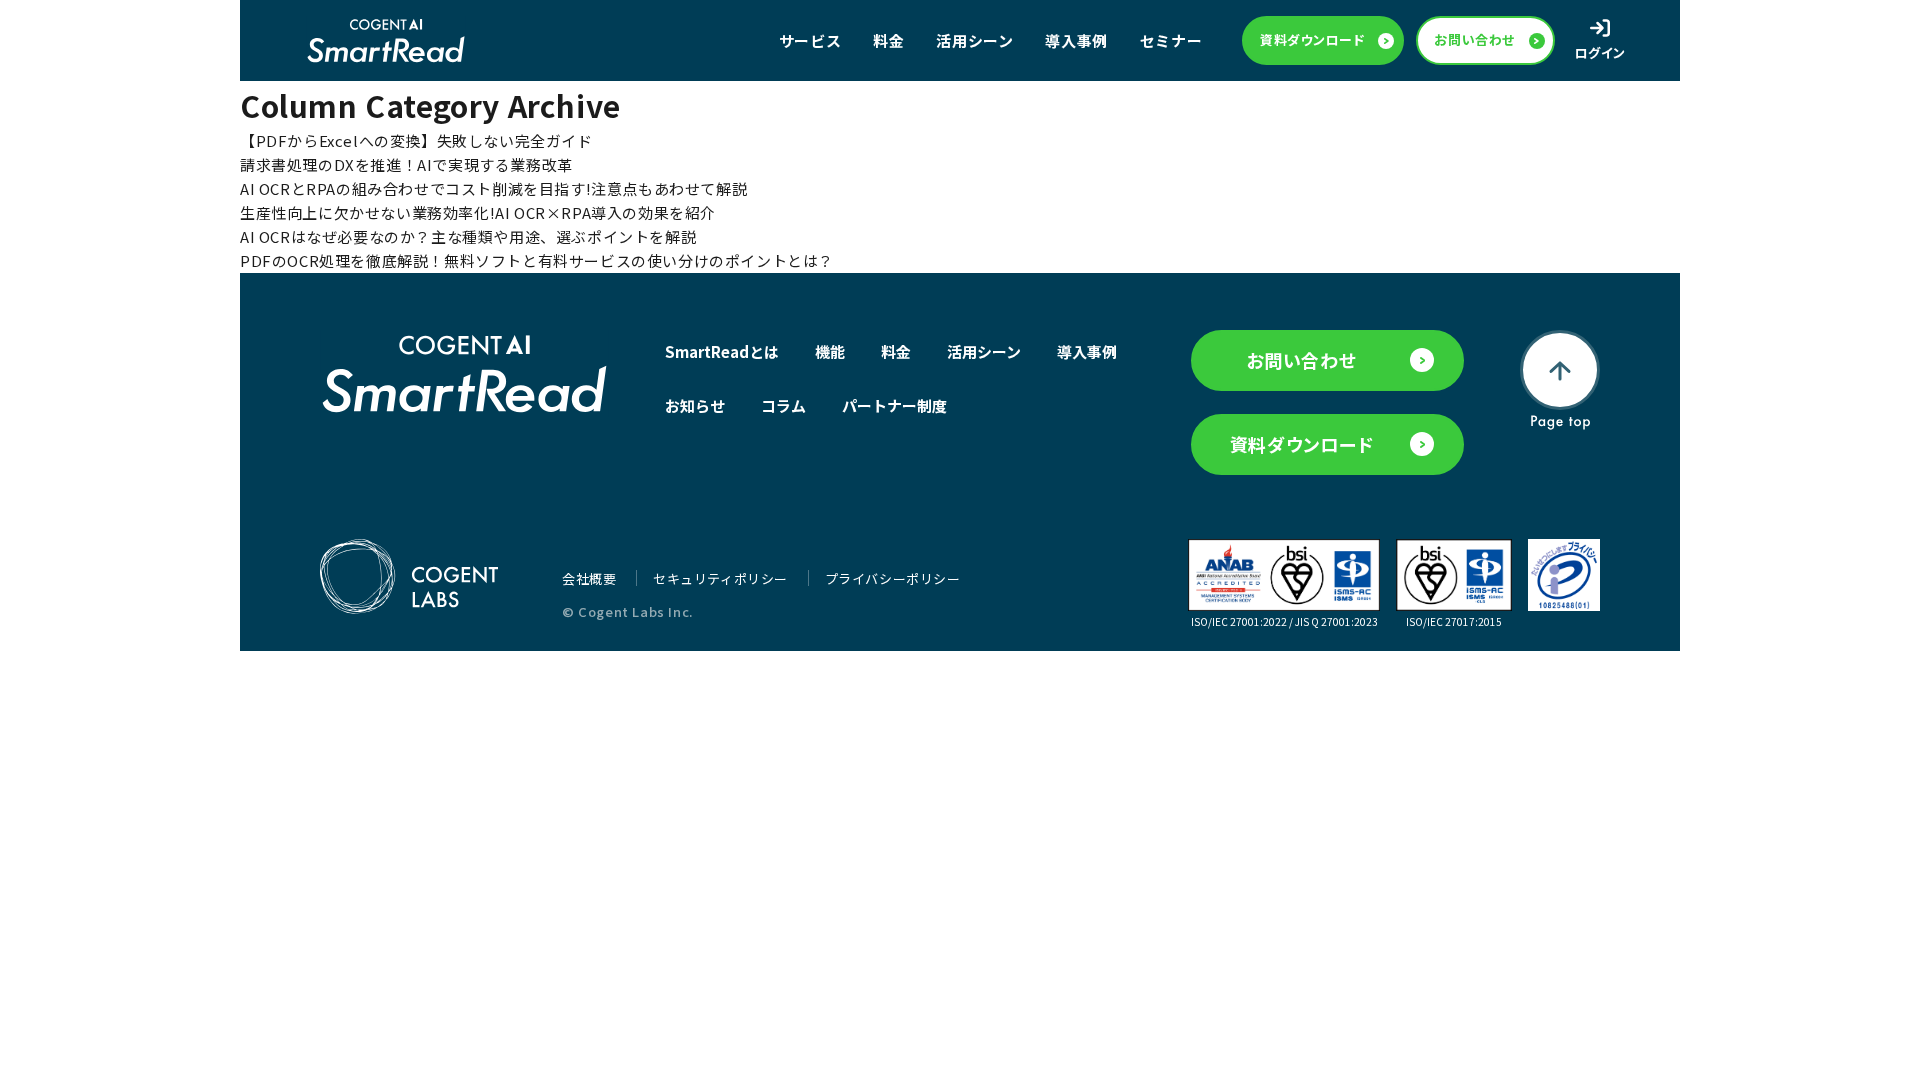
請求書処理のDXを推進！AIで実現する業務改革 (406, 164)
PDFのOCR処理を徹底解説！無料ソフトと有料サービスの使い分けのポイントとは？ (537, 260)
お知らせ (695, 405)
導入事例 (1076, 40)
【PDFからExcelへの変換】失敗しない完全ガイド (416, 140)
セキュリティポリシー (722, 578)
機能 (830, 351)
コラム (783, 405)
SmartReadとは (722, 351)
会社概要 (591, 578)
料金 (888, 40)
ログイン (1600, 52)
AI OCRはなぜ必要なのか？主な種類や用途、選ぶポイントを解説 (468, 236)
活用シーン (974, 40)
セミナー (1171, 40)
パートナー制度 (894, 405)
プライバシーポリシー (893, 578)
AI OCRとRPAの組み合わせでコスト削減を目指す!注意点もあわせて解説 (493, 188)
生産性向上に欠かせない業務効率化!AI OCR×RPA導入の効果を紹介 (478, 212)
